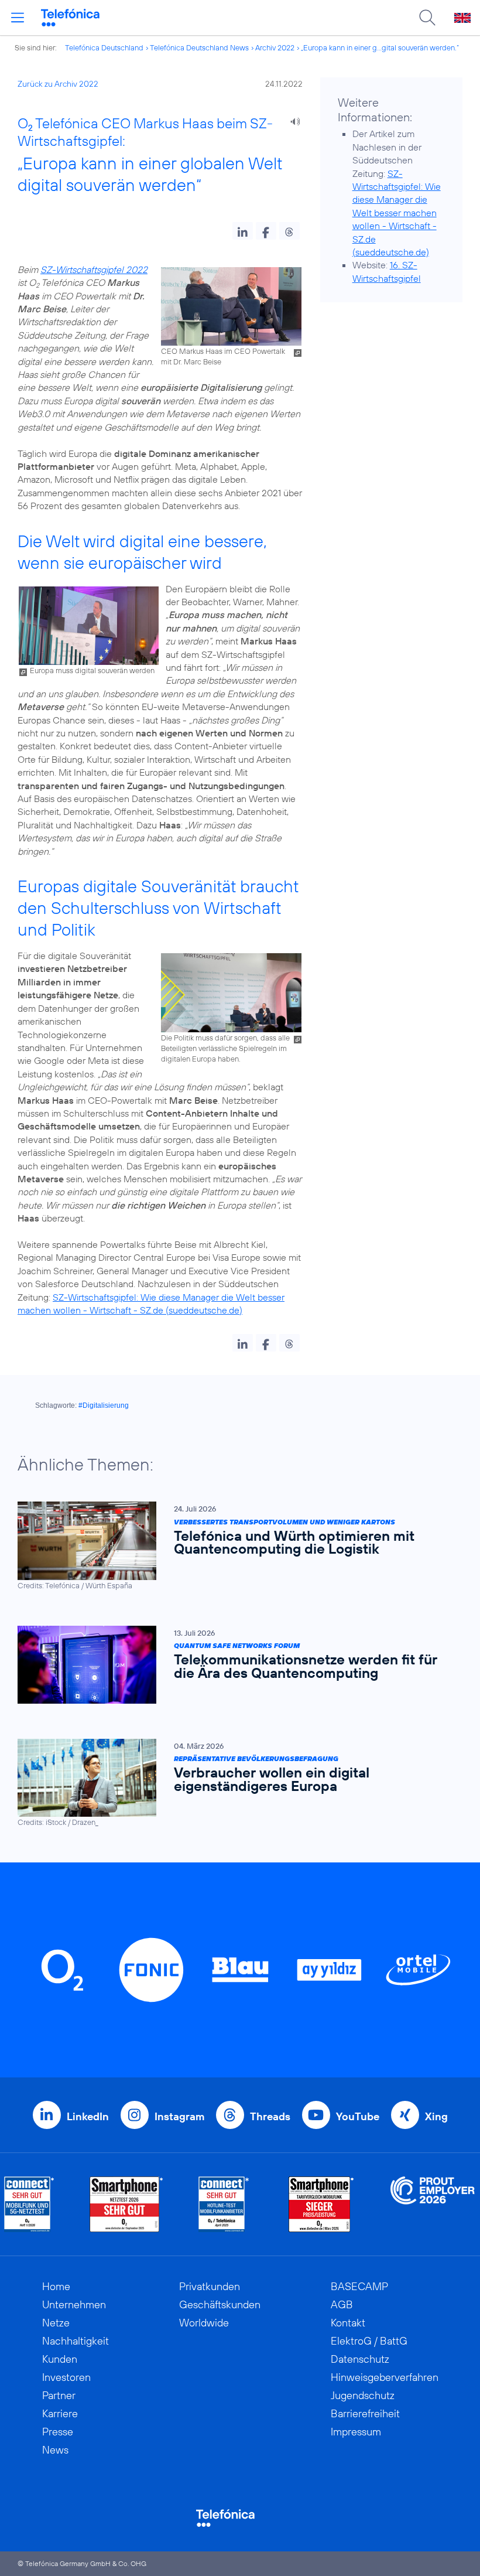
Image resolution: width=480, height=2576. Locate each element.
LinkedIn (88, 2116)
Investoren (66, 2377)
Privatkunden (210, 2286)
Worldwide (204, 2323)
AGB (342, 2304)
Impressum (356, 2432)
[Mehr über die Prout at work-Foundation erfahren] (433, 2204)
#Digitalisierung (104, 1405)
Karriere (60, 2413)
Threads (270, 2116)
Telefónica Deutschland (104, 47)
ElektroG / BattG (369, 2341)
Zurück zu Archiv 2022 (58, 84)
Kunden (60, 2359)
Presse (58, 2432)
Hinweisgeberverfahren (385, 2377)
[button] (243, 231)
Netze (56, 2323)
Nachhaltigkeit (76, 2341)
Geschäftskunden (220, 2304)
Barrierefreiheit (365, 2413)
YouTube (358, 2116)
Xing (436, 2116)
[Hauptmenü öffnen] (18, 18)
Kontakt (348, 2323)
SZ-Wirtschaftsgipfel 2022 (94, 269)
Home (56, 2286)
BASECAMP (359, 2286)
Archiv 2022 (275, 47)
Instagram (179, 2116)
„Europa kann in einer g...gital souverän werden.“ (380, 47)
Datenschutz (360, 2359)
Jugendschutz (363, 2395)
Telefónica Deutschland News (199, 47)
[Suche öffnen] (427, 18)
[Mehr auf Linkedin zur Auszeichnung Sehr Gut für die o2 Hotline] (224, 2204)
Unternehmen (74, 2304)
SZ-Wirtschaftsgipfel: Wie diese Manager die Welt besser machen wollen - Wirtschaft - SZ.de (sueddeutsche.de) (397, 213)
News (55, 2450)
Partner (59, 2395)
